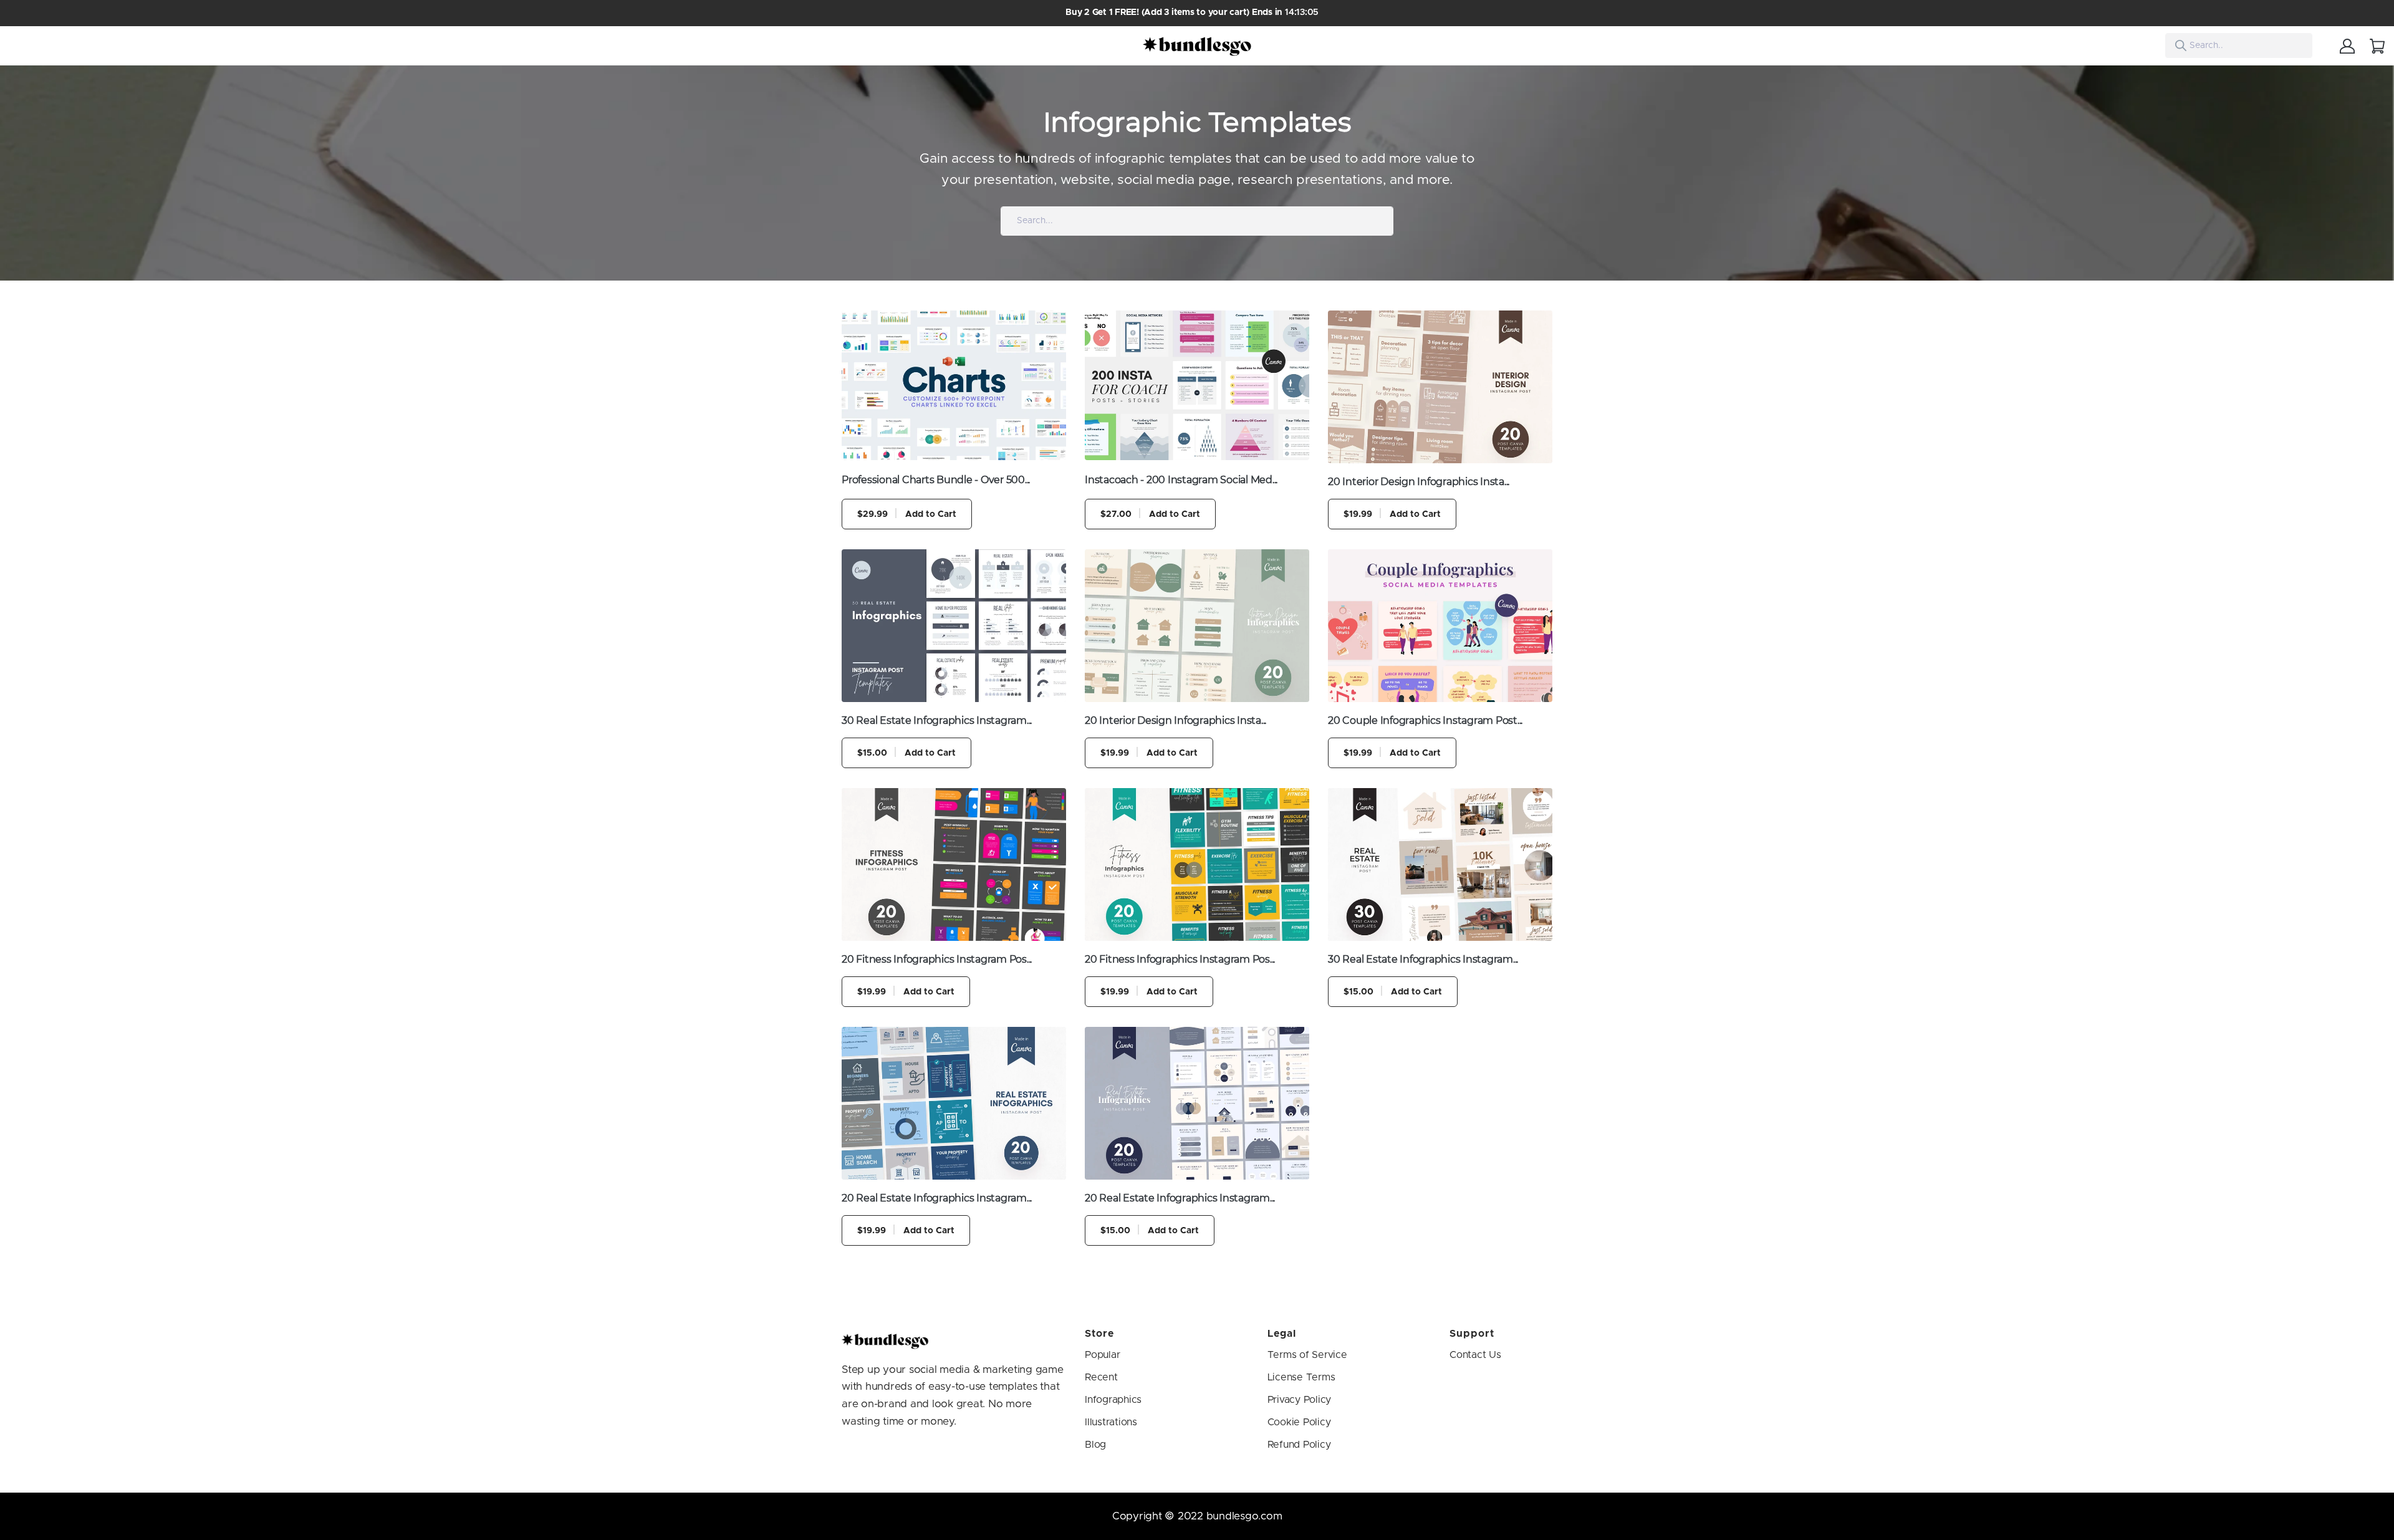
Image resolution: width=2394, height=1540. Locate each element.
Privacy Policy (1300, 1400)
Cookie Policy (1299, 1422)
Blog (1095, 1445)
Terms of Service (1307, 1355)
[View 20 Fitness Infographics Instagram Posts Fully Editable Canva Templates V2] (1197, 864)
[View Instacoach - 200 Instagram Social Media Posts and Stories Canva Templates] (1197, 385)
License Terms (1301, 1377)
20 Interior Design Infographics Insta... (1419, 482)
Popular (1102, 1355)
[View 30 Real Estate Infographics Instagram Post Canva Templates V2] (1440, 864)
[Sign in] (2347, 46)
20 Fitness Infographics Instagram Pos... (937, 959)
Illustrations (1111, 1422)
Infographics (1113, 1400)
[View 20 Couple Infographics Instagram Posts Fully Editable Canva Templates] (1440, 626)
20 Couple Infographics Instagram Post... (1425, 720)
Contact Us (1475, 1355)
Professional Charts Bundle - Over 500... (936, 480)
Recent (1101, 1377)
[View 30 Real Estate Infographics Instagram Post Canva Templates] (954, 626)
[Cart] (2377, 46)
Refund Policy (1299, 1445)
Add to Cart (907, 514)
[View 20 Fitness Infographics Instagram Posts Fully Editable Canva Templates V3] (954, 864)
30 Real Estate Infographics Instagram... (937, 720)
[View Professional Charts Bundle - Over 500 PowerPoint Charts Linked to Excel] (954, 385)
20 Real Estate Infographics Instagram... (937, 1198)
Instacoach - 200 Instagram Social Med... (1181, 480)
